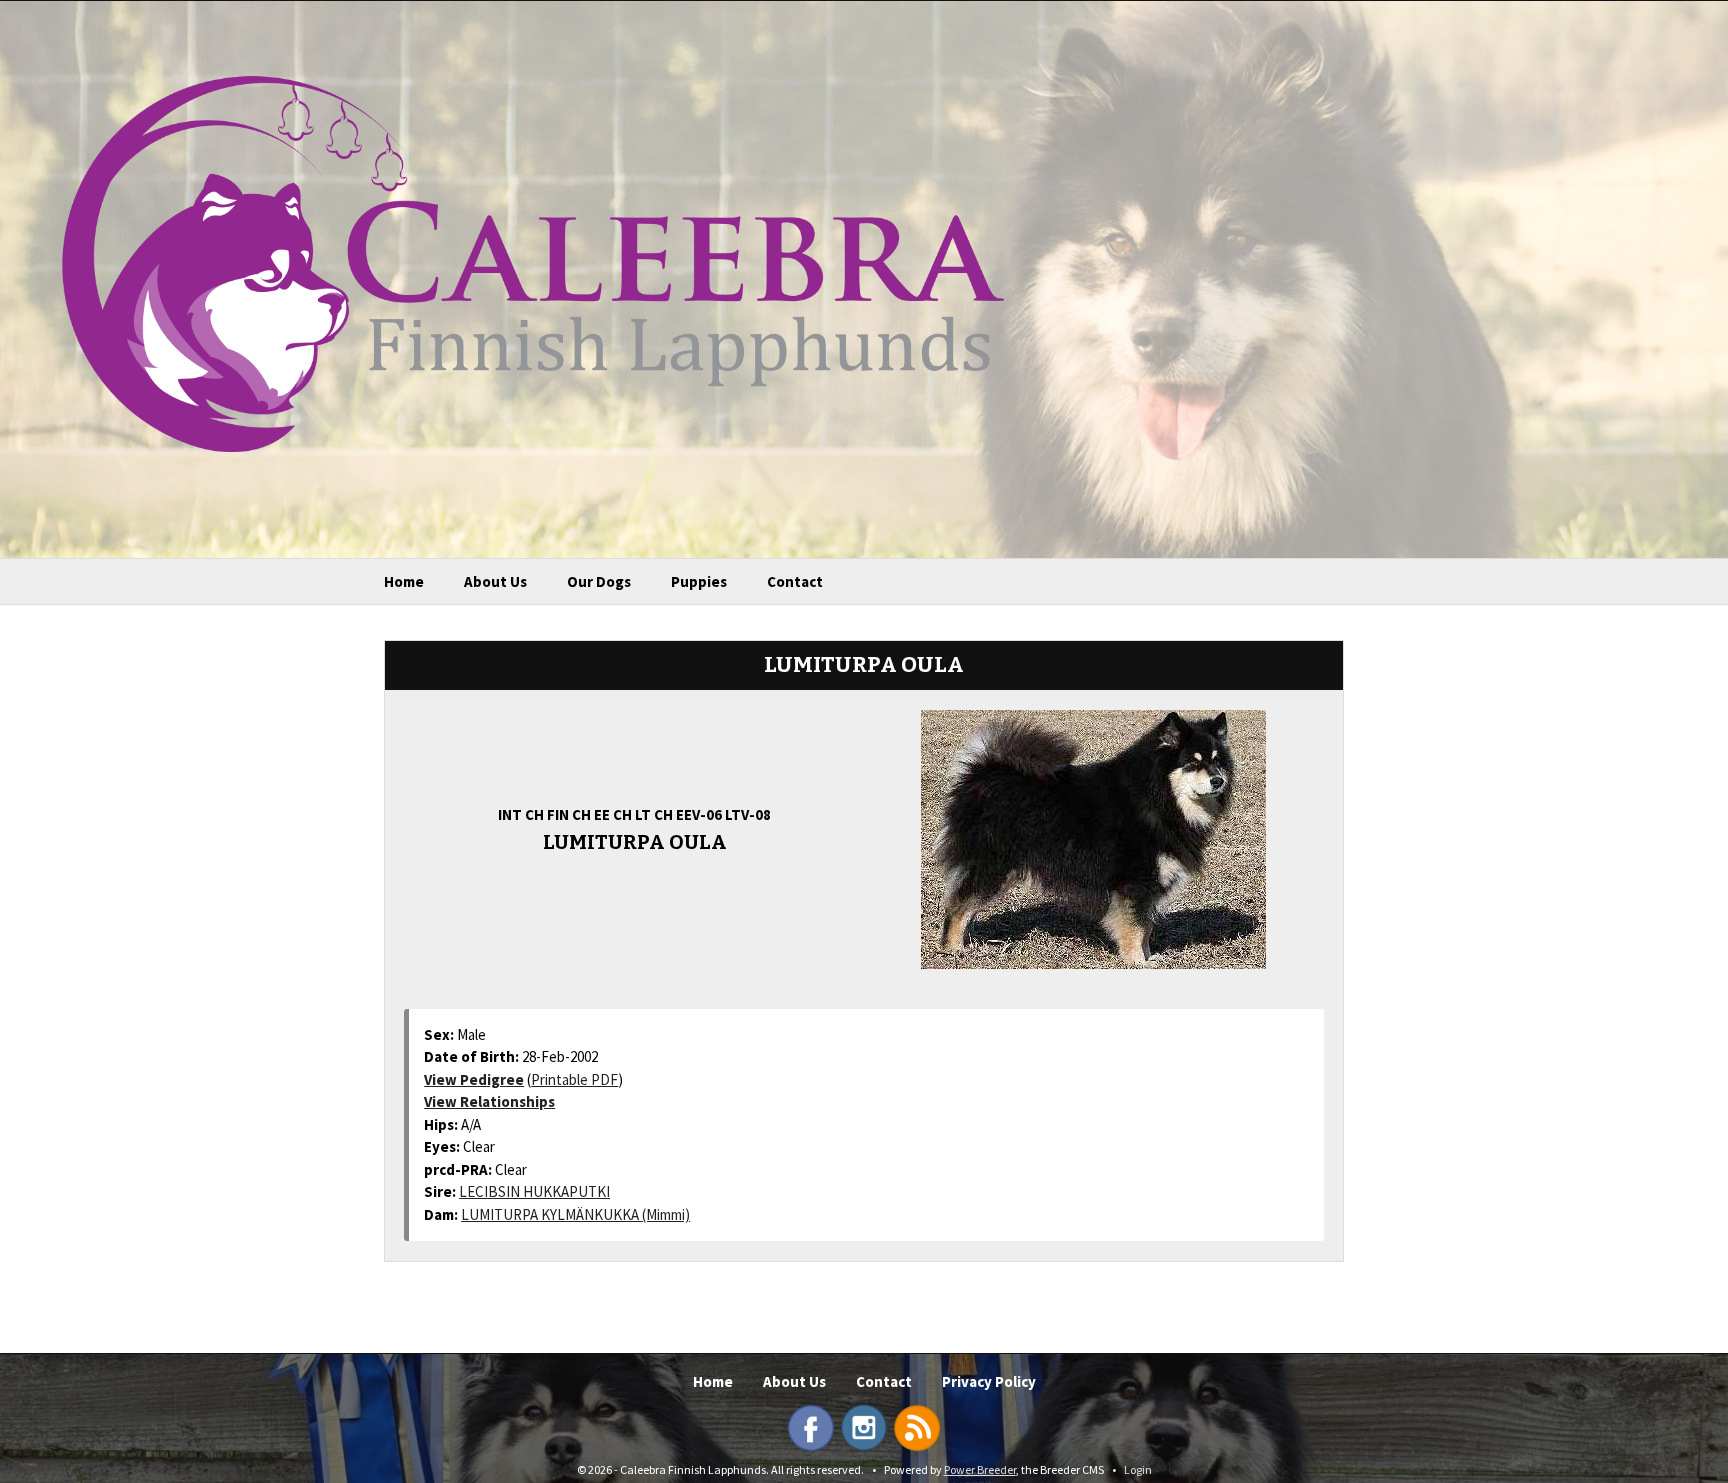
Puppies (699, 581)
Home (404, 581)
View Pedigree (474, 1079)
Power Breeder (980, 1469)
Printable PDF (574, 1079)
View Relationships (489, 1101)
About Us (495, 581)
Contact (795, 581)
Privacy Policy (989, 1381)
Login (1138, 1469)
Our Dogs (599, 581)
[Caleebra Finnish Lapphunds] (518, 263)
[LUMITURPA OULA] (1093, 837)
